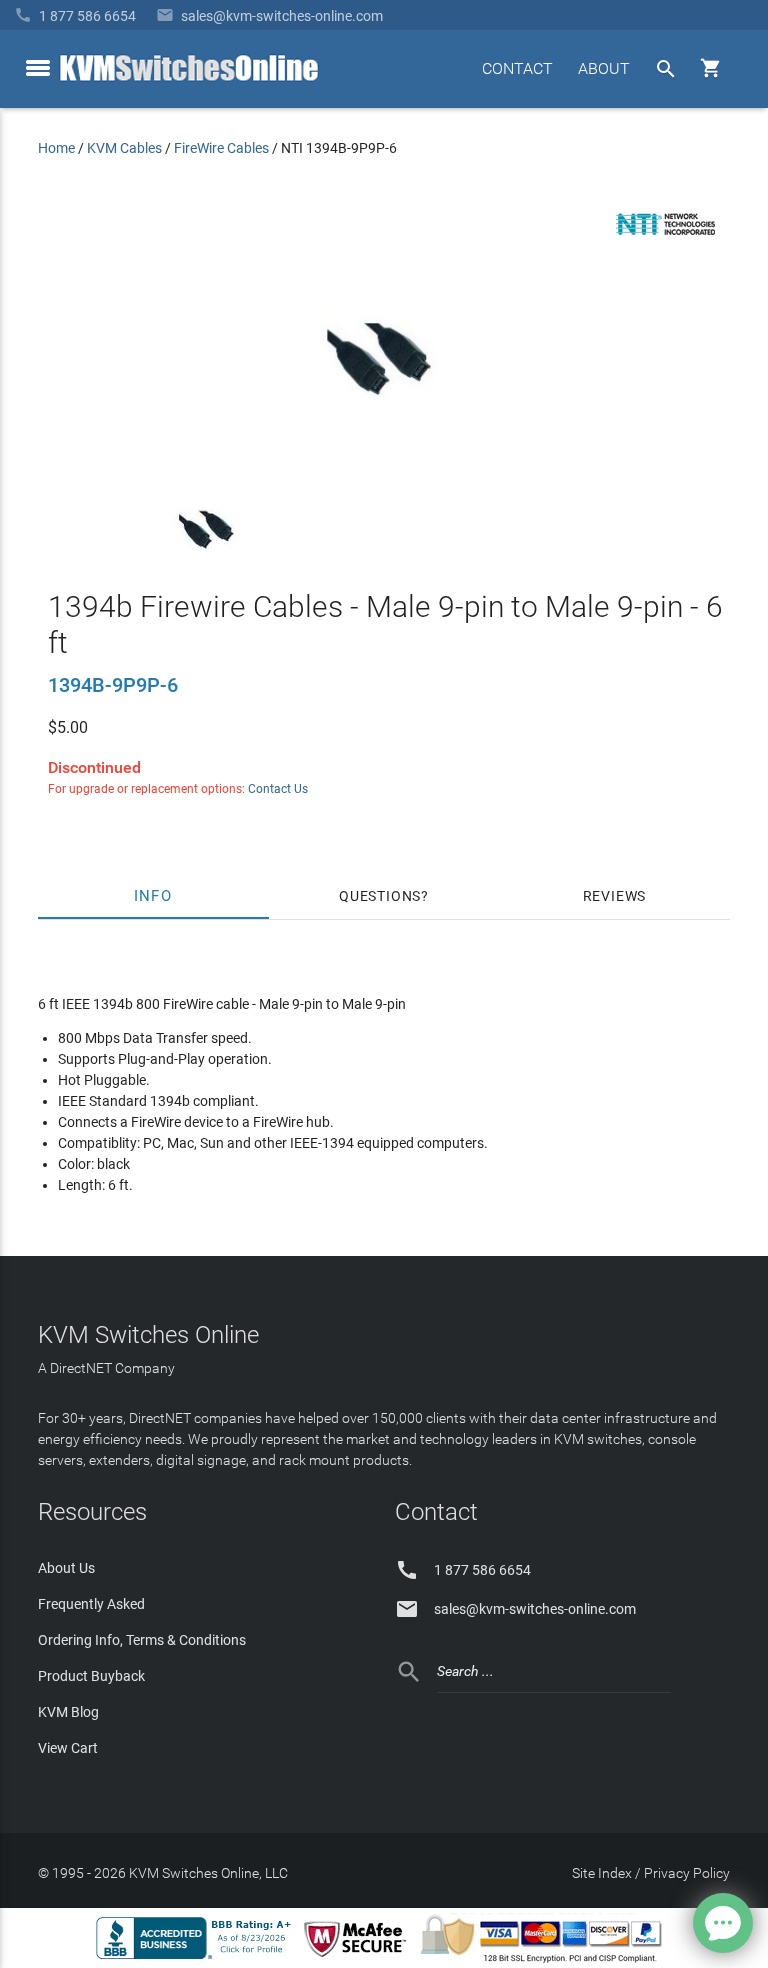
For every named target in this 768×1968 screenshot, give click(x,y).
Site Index (602, 1873)
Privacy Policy (687, 1873)
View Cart (68, 1748)
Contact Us (278, 789)
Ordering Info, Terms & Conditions (142, 1640)
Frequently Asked (91, 1604)
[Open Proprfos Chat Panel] (723, 1923)
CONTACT (517, 68)
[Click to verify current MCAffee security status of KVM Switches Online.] (359, 1958)
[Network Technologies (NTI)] (666, 239)
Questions (380, 896)
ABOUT (604, 68)
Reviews (615, 896)
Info (153, 896)
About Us (66, 1568)
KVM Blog (68, 1712)
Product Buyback (91, 1676)
